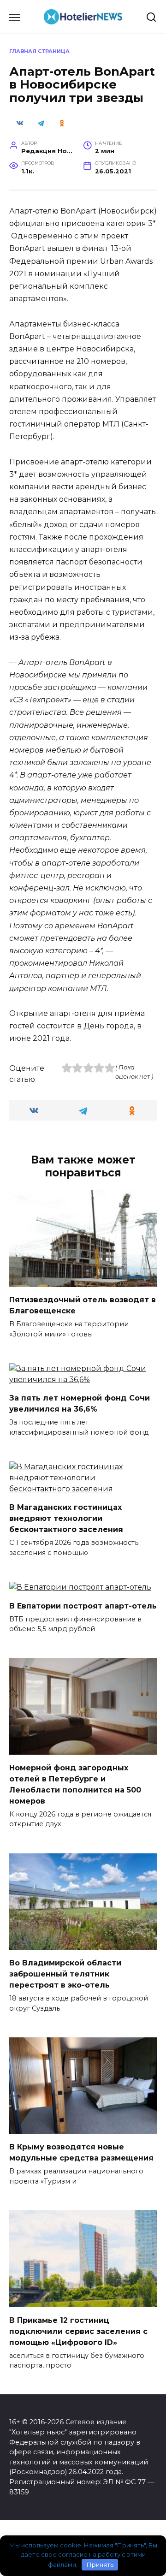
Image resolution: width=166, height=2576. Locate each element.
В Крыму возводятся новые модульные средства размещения (81, 2152)
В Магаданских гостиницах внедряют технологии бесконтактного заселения (66, 1518)
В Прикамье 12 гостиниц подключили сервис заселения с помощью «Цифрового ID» (78, 2331)
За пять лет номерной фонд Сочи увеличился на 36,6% (80, 1404)
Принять (100, 2564)
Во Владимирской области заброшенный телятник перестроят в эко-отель (65, 1974)
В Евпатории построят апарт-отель (83, 1606)
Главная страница (39, 51)
